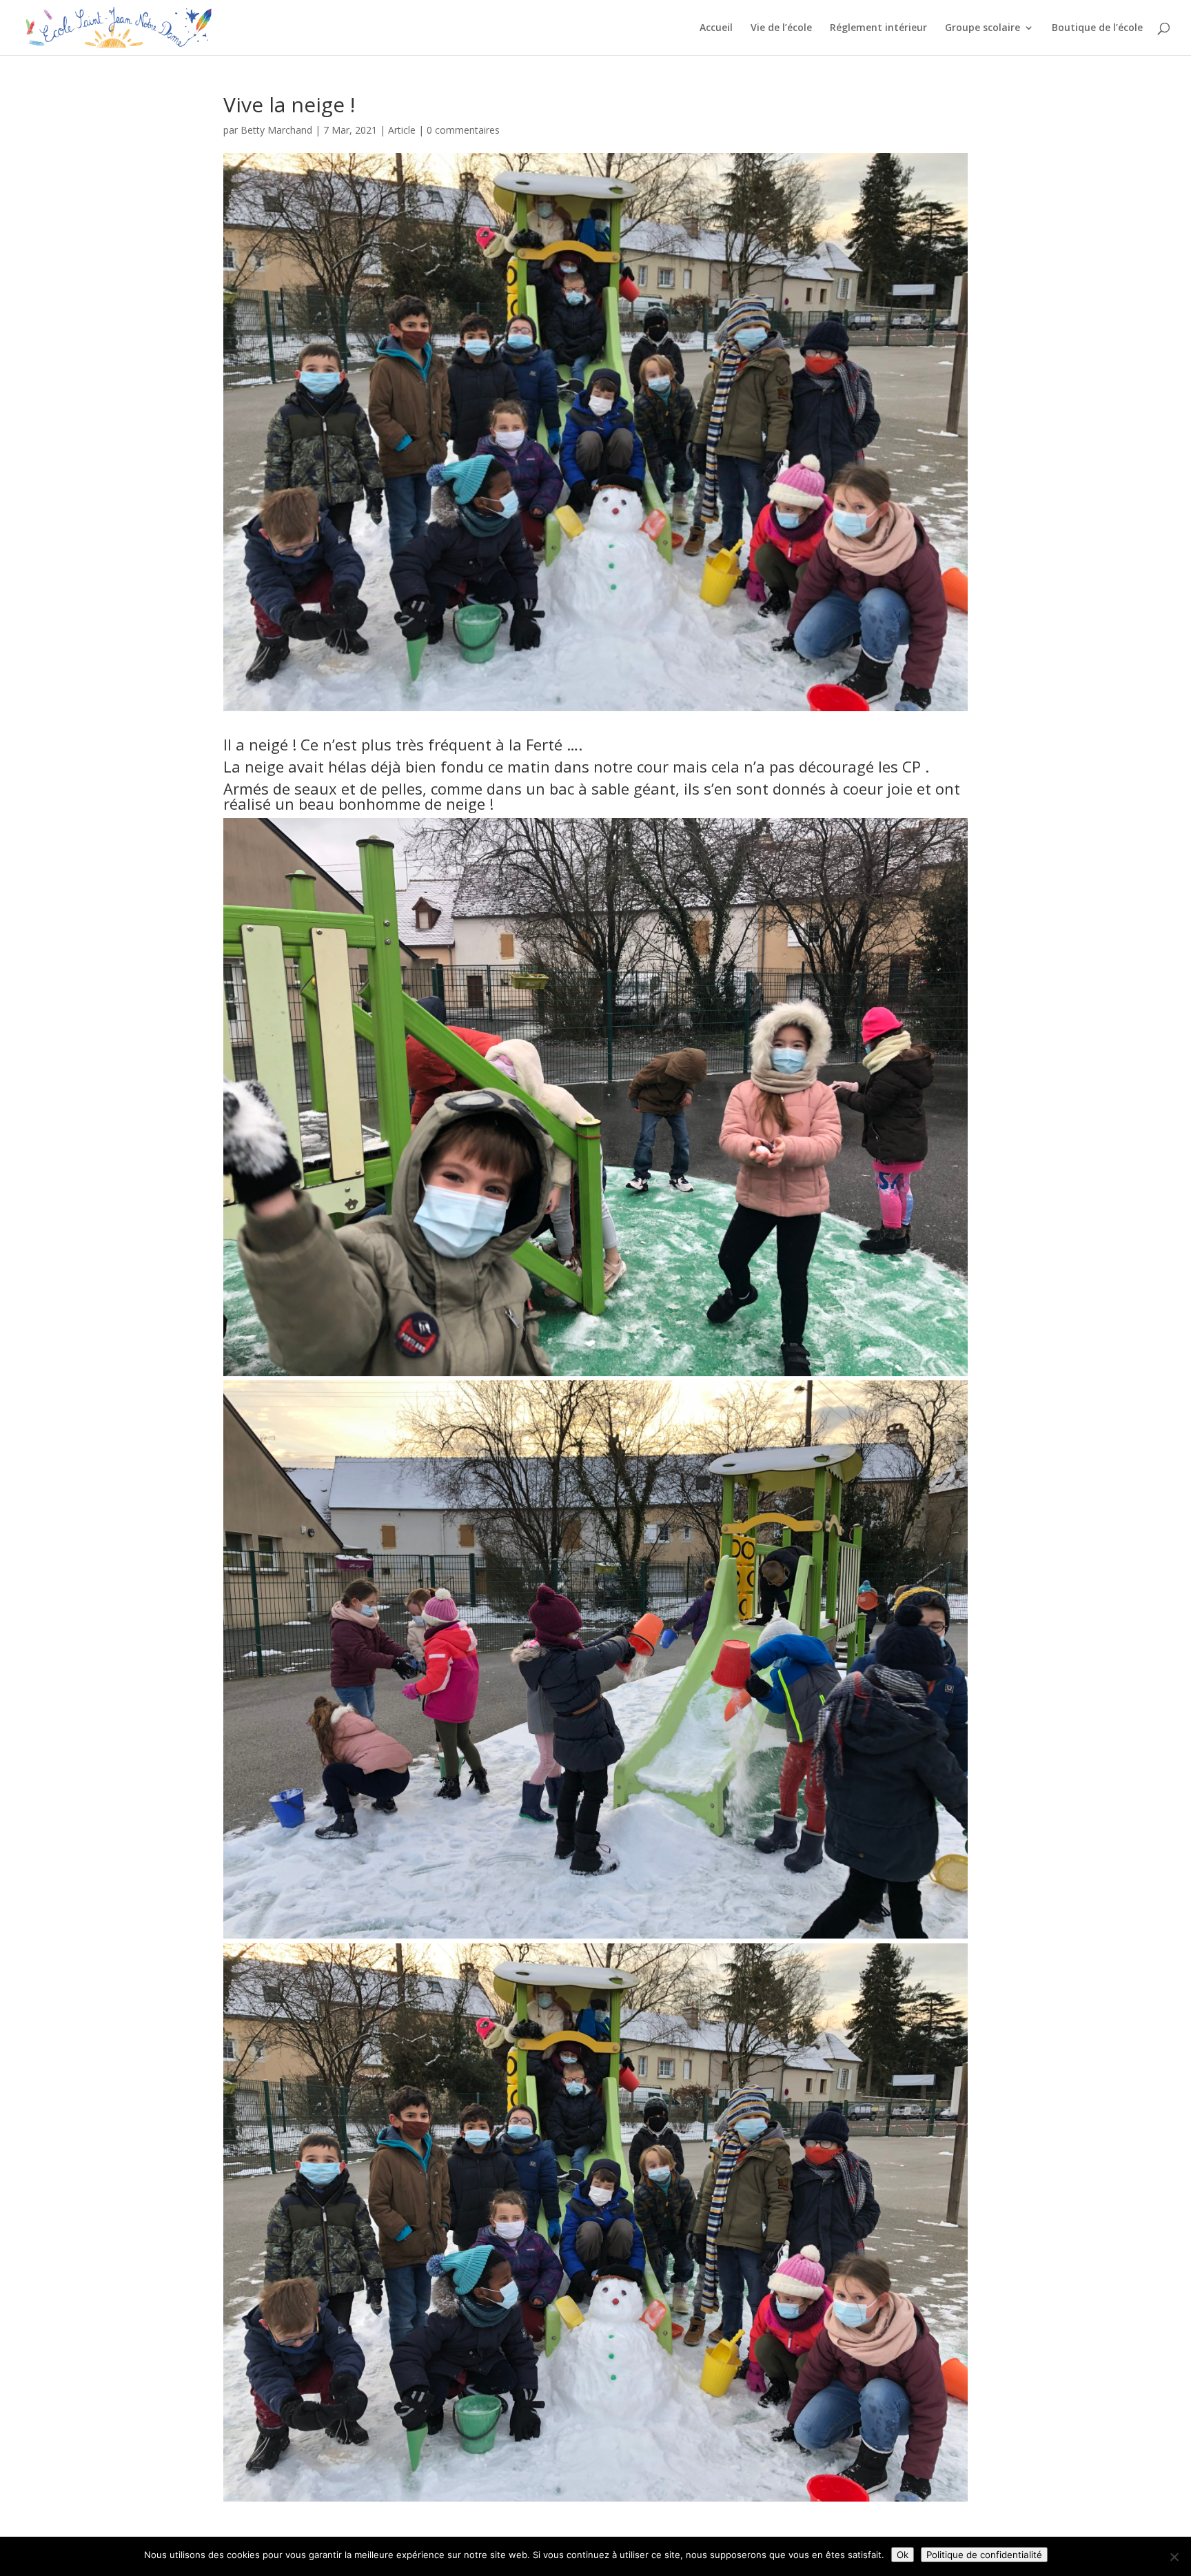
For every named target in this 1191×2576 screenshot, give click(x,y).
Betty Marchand (276, 130)
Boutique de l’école (1097, 28)
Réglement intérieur (878, 28)
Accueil (716, 28)
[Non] (1174, 2557)
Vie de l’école (781, 28)
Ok (903, 2555)
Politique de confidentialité (984, 2555)
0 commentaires (463, 130)
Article (402, 130)
